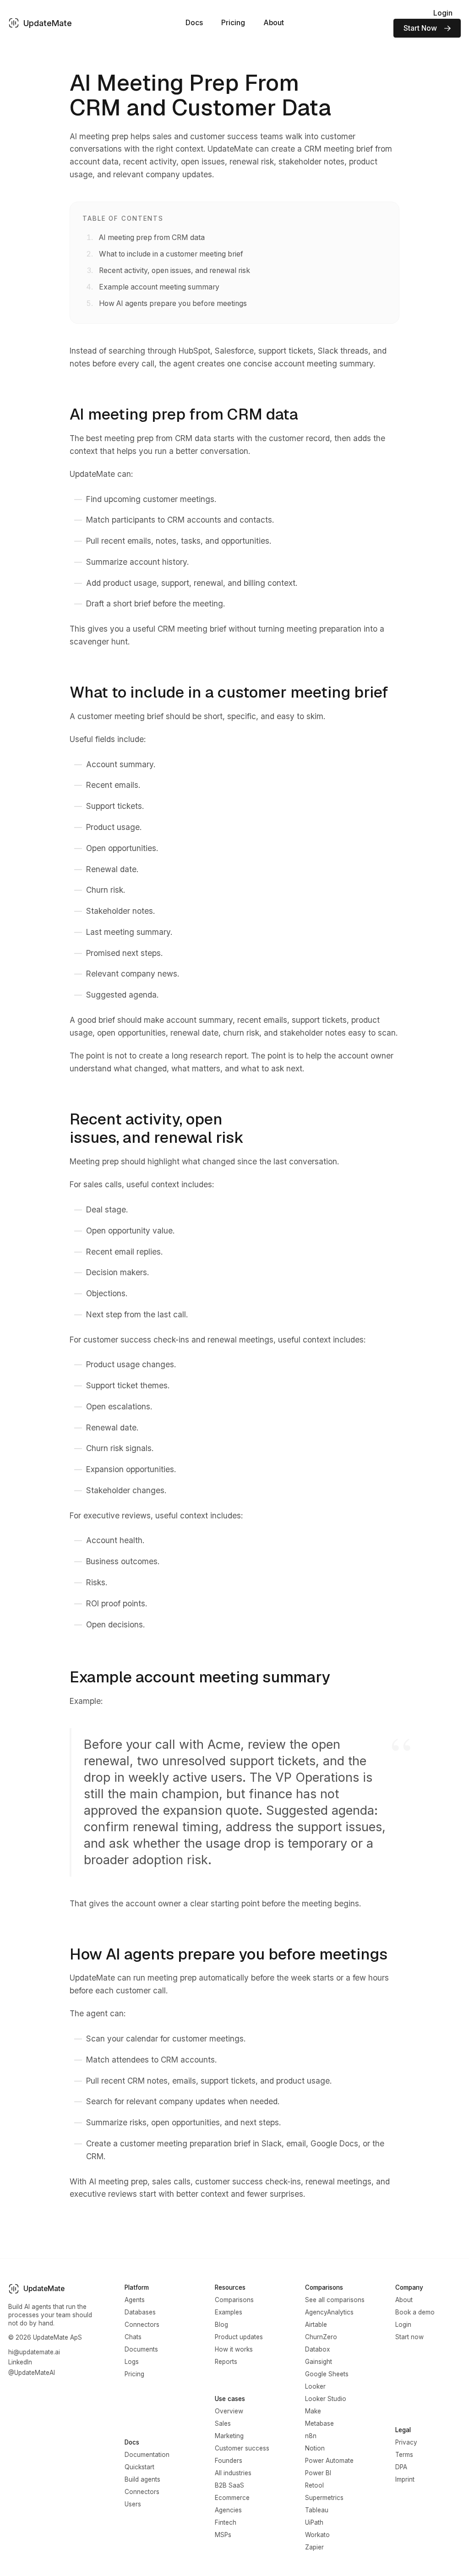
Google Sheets (327, 2374)
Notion (315, 2448)
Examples (229, 2312)
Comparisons (234, 2300)
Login (443, 13)
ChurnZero (321, 2337)
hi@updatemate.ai (34, 2352)
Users (133, 2504)
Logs (132, 2362)
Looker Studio (326, 2399)
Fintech (226, 2522)
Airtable (316, 2325)
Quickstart (139, 2467)
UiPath (314, 2522)
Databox (317, 2349)
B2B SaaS (229, 2485)
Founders (229, 2461)
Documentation (147, 2455)
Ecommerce (232, 2498)
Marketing (229, 2436)
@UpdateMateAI (32, 2373)
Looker (315, 2386)
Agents (135, 2300)
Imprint (405, 2479)
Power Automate (329, 2461)
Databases (140, 2312)
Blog (221, 2325)
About (274, 23)
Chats (133, 2337)
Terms (404, 2455)
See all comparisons (335, 2300)
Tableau (317, 2510)
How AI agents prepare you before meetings (173, 303)
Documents (141, 2349)
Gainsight (319, 2362)
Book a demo (415, 2312)
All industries (233, 2473)
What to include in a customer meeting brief (171, 254)
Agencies (228, 2510)
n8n (311, 2436)
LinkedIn (20, 2362)
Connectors (142, 2325)
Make (313, 2411)
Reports (226, 2362)
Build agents (142, 2479)
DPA (401, 2467)
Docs (194, 23)
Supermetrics (324, 2498)
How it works (234, 2349)
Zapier (314, 2547)
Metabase (319, 2423)
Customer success (242, 2448)
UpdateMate (48, 23)
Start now (409, 2337)
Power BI (318, 2473)
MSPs (223, 2535)
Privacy (406, 2442)
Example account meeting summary (159, 287)
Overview (229, 2411)
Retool (314, 2485)
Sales (223, 2423)
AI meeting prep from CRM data (152, 237)
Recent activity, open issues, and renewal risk (175, 270)
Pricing (233, 23)
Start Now (420, 28)
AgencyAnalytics (329, 2312)
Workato (317, 2535)
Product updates (239, 2337)
